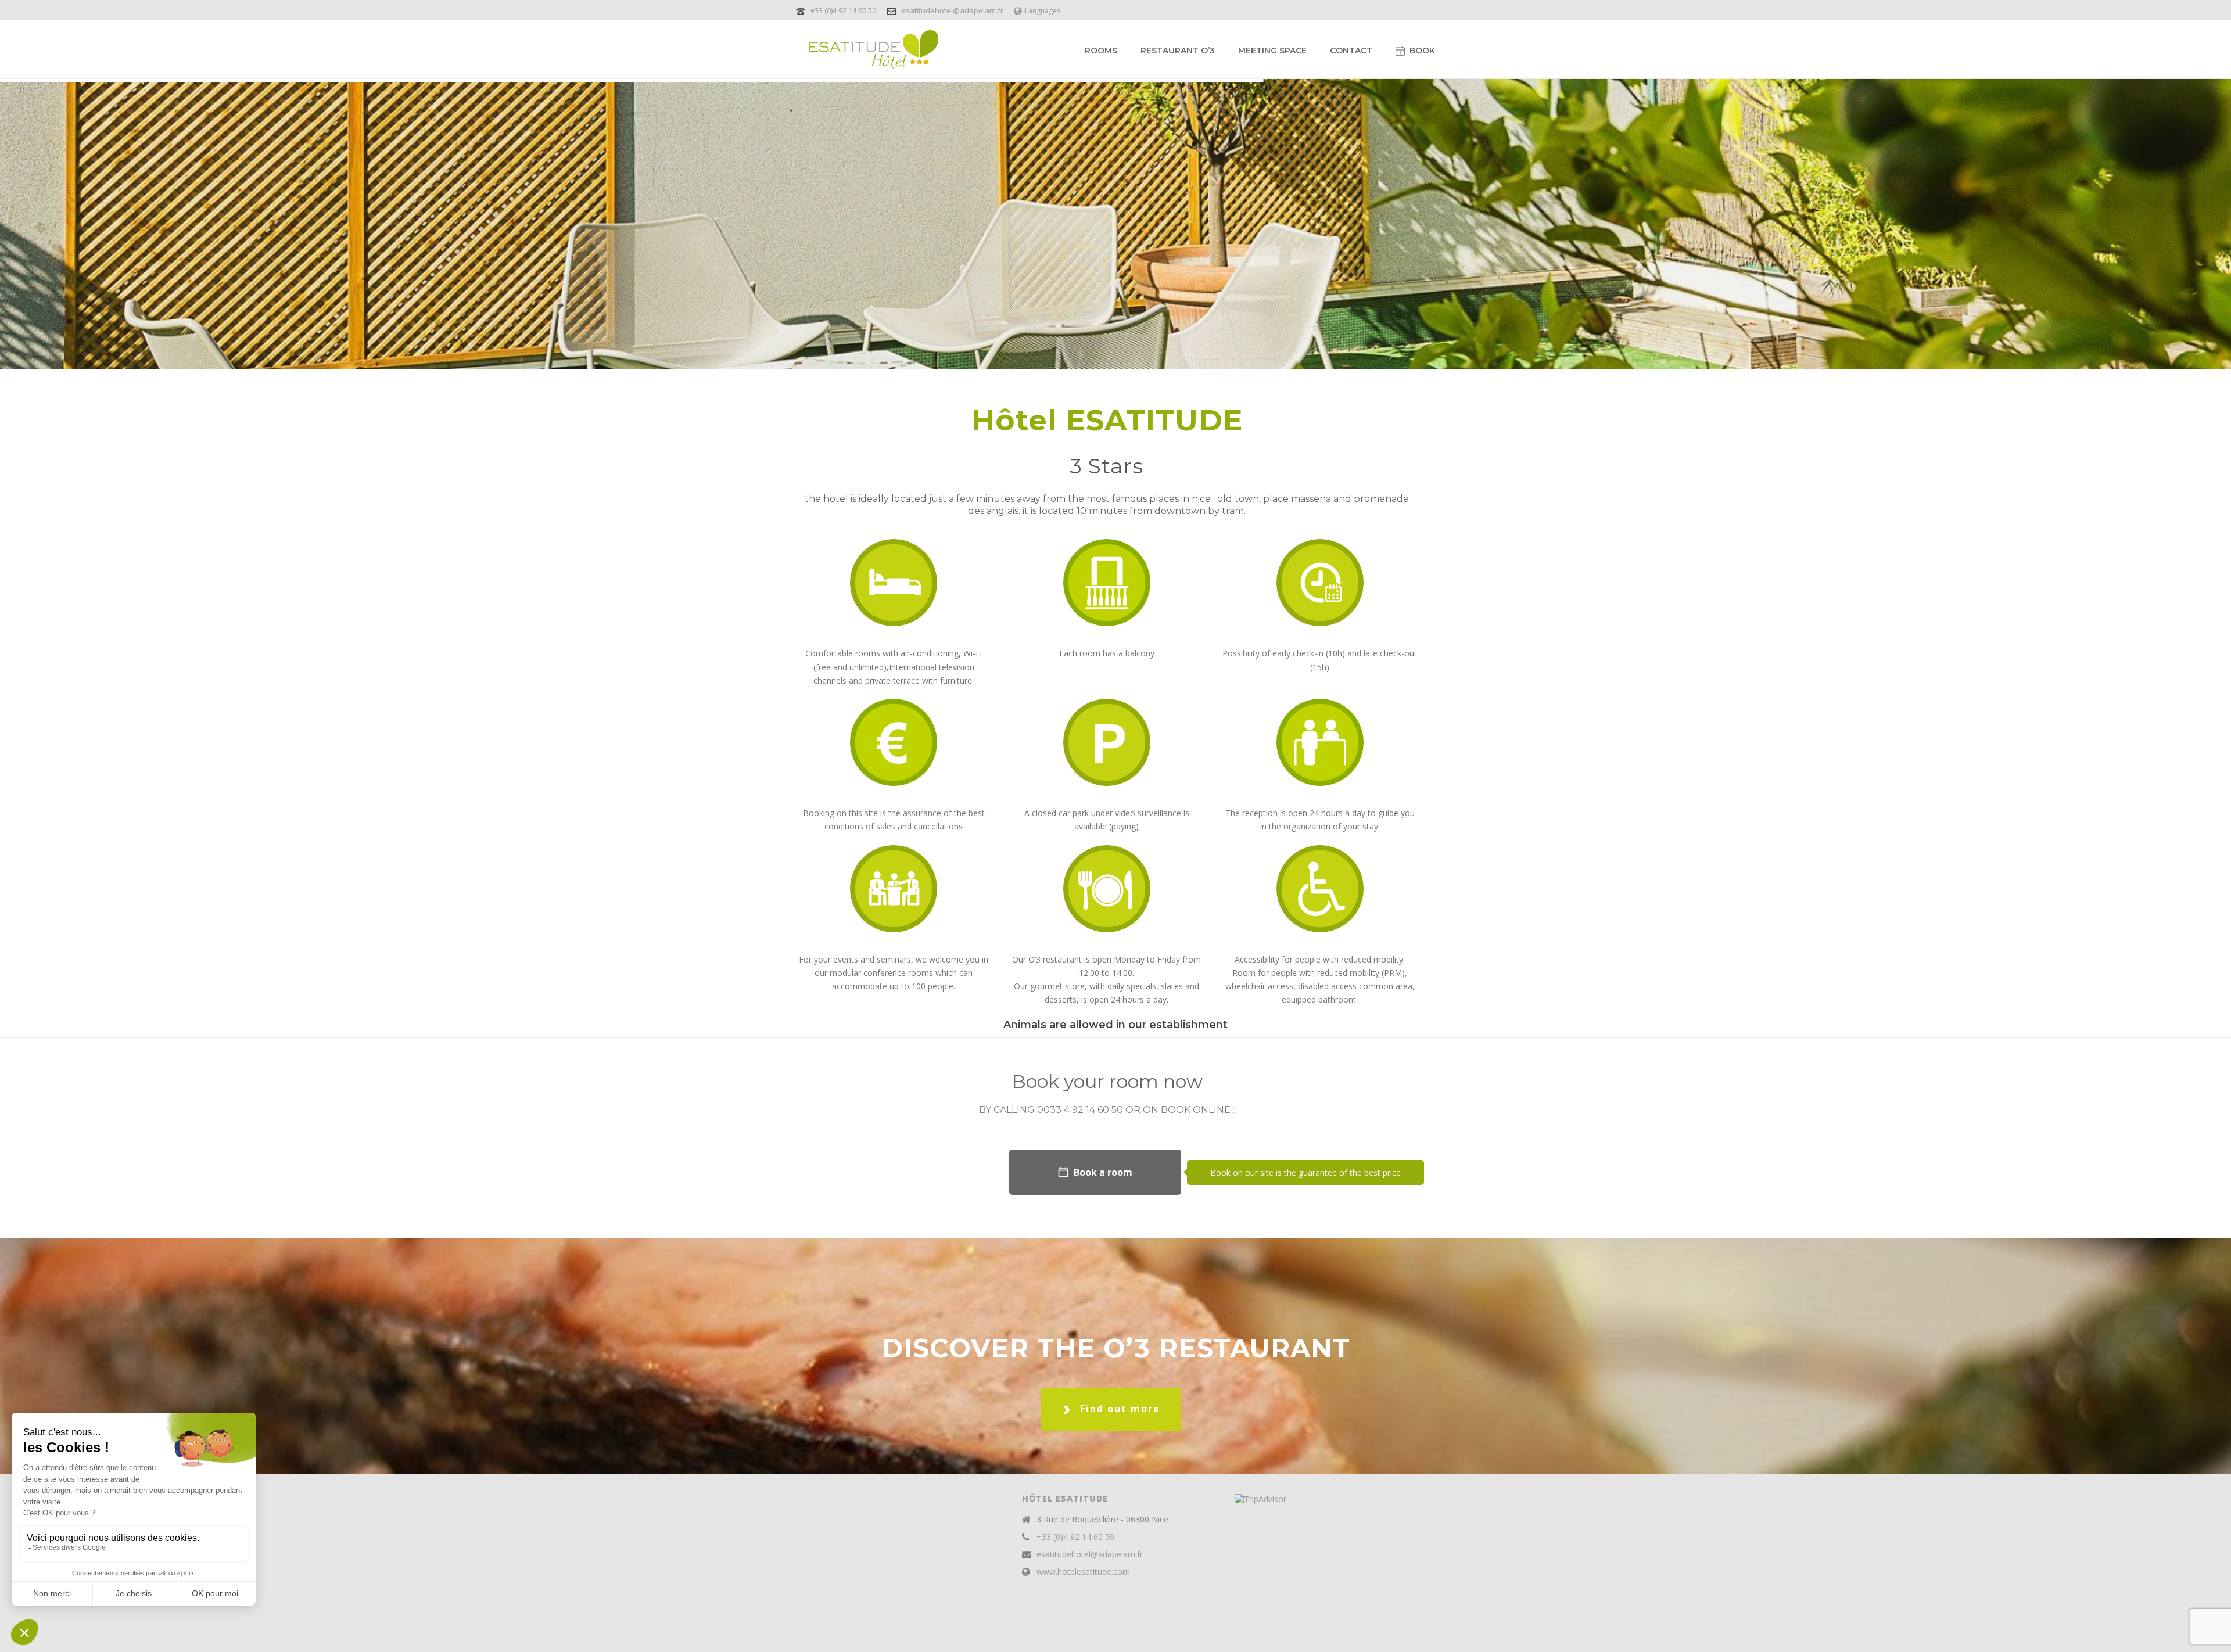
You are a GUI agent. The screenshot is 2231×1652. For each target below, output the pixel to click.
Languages (1043, 11)
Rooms (1101, 51)
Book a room (1103, 1172)
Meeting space (1272, 51)
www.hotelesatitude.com (1083, 1572)
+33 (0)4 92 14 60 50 (844, 10)
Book (1422, 51)
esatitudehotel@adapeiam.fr (952, 10)
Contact (1351, 51)
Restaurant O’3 (1178, 51)
